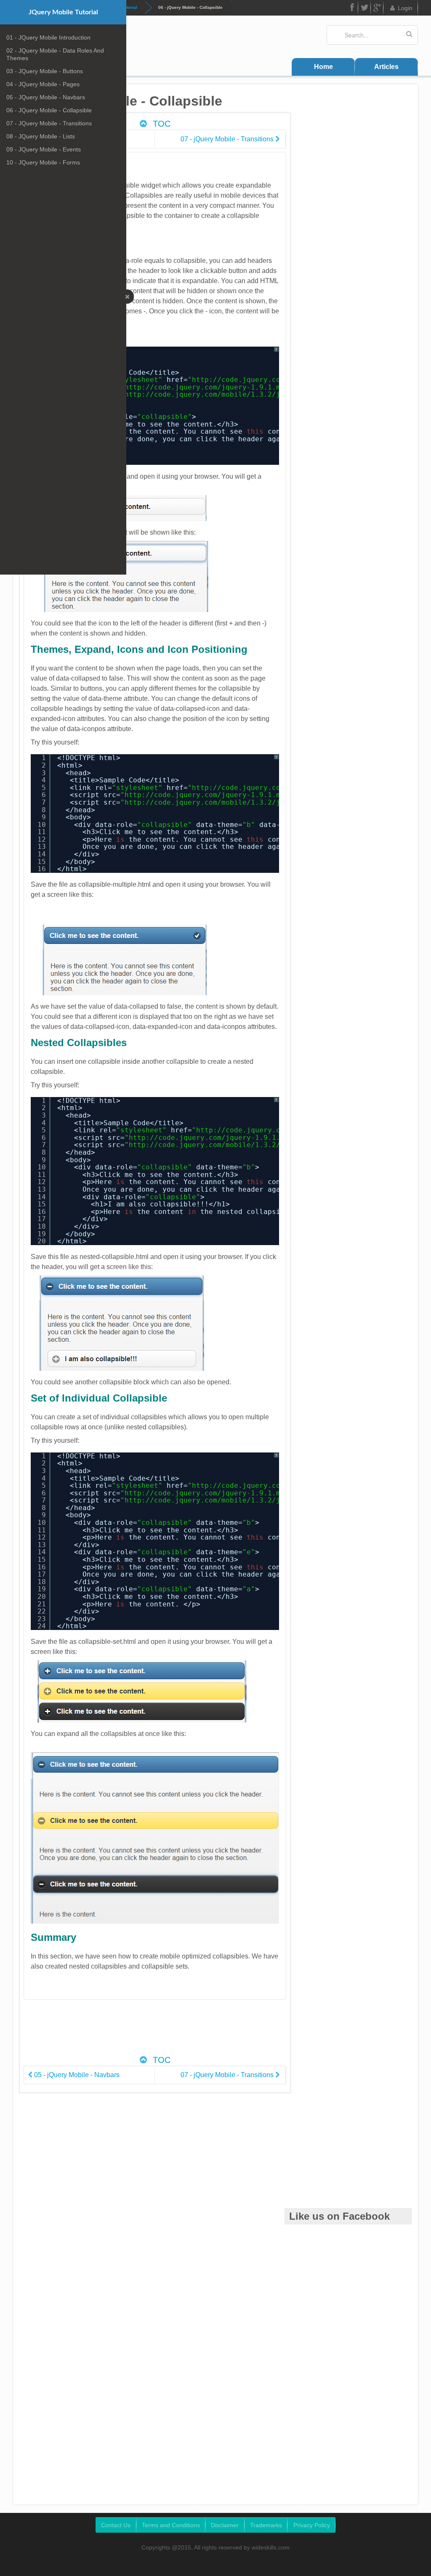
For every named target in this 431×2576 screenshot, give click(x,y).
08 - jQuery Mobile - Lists (41, 136)
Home (323, 67)
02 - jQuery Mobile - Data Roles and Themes (55, 54)
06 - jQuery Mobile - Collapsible (49, 110)
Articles (386, 67)
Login (405, 8)
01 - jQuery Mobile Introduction (48, 37)
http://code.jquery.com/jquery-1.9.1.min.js (213, 387)
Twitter (364, 8)
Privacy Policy (312, 2525)
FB (352, 8)
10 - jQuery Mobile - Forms (43, 162)
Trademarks (266, 2525)
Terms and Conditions (171, 2525)
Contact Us (116, 2525)
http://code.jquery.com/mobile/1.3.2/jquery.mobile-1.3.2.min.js (255, 394)
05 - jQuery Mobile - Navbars (46, 97)
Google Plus (377, 8)
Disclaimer (225, 2525)
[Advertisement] (177, 2032)
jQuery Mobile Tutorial (63, 12)
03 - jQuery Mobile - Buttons (45, 71)
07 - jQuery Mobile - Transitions (49, 123)
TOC (160, 124)
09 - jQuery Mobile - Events (44, 149)
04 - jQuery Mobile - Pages (43, 84)
